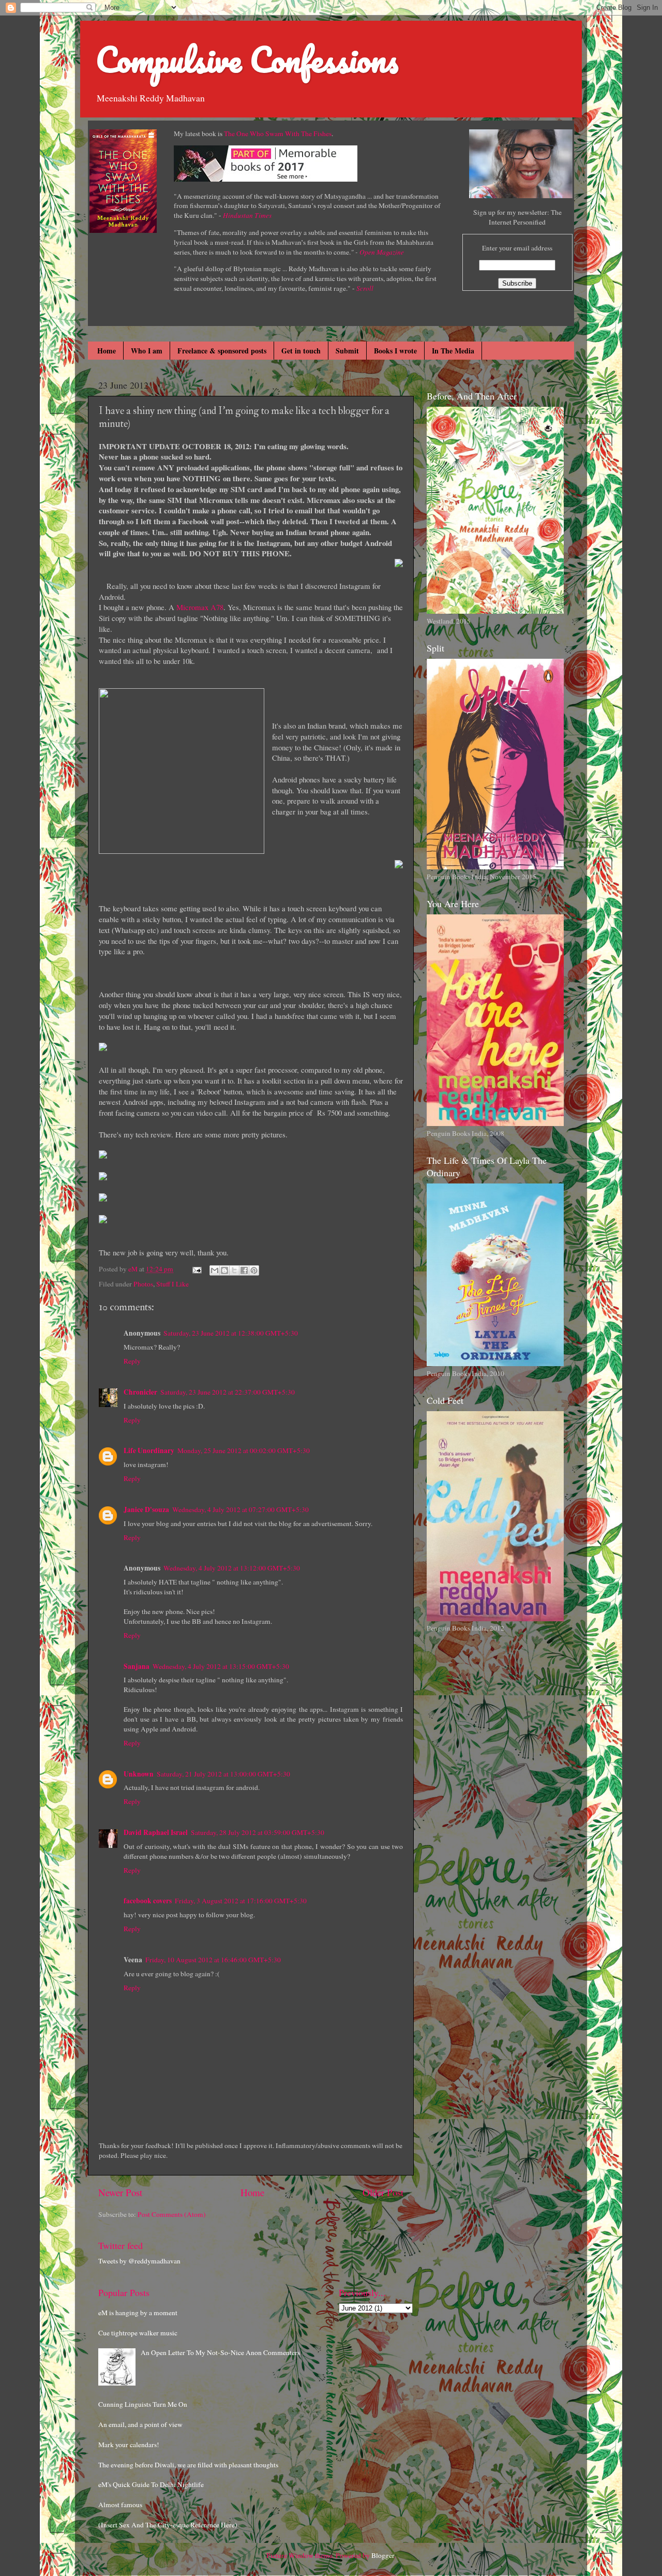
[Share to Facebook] (244, 1270)
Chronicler (140, 1392)
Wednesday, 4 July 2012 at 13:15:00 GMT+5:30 (221, 1666)
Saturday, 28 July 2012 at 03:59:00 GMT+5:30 (258, 1832)
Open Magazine (382, 252)
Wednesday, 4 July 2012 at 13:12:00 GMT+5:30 (232, 1568)
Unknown (139, 1774)
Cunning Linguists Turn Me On (143, 2404)
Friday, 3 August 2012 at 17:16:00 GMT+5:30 (241, 1901)
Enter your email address (517, 248)
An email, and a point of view (140, 2424)
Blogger (383, 2555)
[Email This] (215, 1270)
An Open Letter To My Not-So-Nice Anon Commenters (220, 2352)
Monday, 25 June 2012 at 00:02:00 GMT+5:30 (244, 1450)
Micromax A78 (200, 607)
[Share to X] (234, 1270)
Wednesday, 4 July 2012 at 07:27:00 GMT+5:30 (240, 1509)
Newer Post (120, 2192)
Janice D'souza (146, 1509)
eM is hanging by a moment (138, 2313)
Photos (143, 1284)
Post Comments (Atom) (172, 2214)
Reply (132, 1361)
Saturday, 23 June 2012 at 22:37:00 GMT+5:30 (228, 1392)
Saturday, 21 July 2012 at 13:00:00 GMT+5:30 (223, 1774)
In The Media (453, 351)
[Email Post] (196, 1269)
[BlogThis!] (224, 1270)
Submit (347, 351)
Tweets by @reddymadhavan (139, 2261)
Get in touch (301, 351)
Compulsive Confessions (247, 59)
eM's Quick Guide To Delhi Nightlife (151, 2484)
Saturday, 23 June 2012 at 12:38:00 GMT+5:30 (231, 1333)
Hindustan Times (247, 215)
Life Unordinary (149, 1450)
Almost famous (120, 2505)
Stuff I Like (172, 1284)
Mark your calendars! (129, 2445)
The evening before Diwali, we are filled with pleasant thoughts (188, 2465)
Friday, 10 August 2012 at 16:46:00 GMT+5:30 (213, 1960)
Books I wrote (395, 351)
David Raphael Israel (156, 1832)
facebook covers (148, 1901)
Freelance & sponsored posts (222, 351)
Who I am (147, 351)
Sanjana (137, 1666)
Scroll (365, 288)
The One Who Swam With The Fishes (278, 134)
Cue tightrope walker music (138, 2333)
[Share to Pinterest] (254, 1270)
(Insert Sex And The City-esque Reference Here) (168, 2525)
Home (107, 351)
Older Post (383, 2192)
